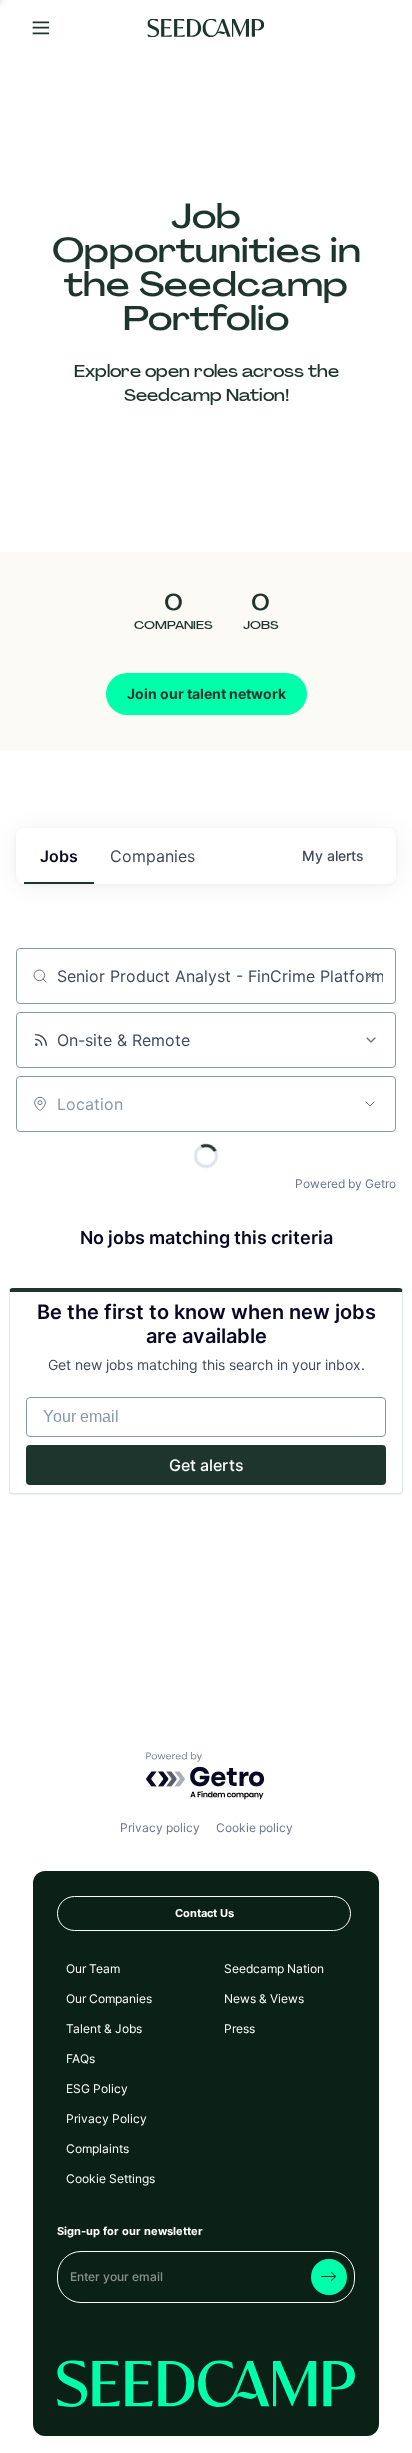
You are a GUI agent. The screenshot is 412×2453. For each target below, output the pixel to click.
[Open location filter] (370, 1104)
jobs (59, 856)
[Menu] (41, 28)
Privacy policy (160, 1827)
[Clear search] (370, 976)
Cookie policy (254, 1827)
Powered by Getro (345, 1183)
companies (152, 856)
